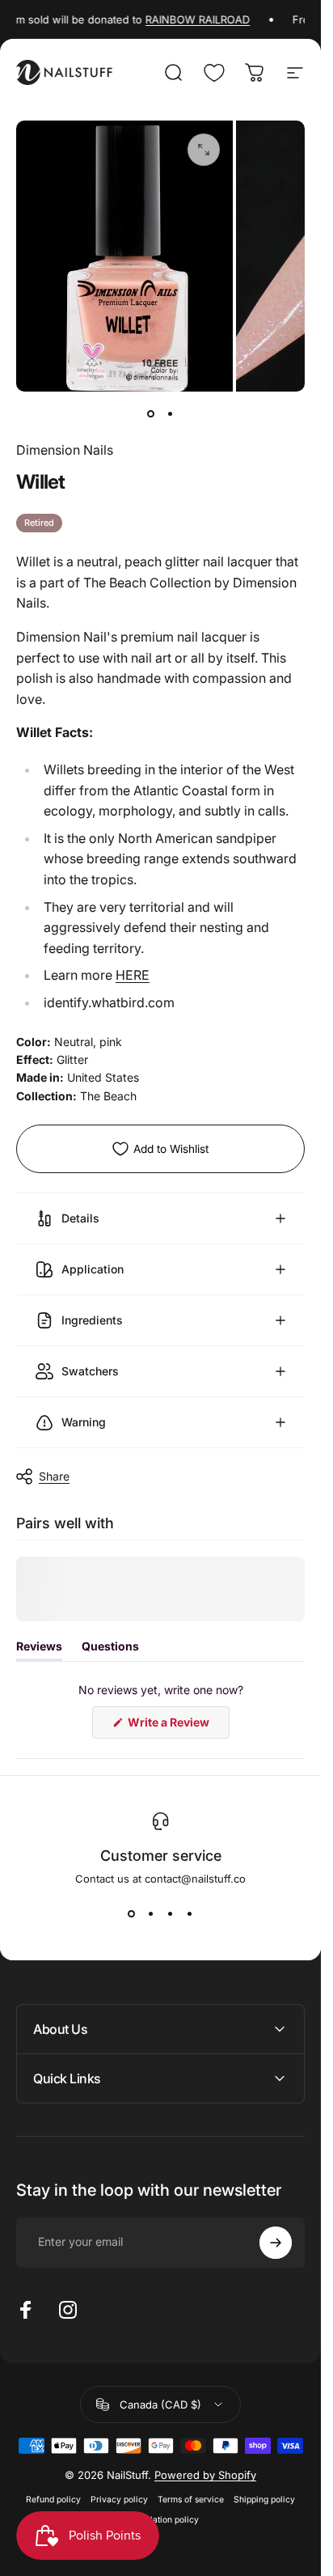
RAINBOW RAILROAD (181, 19)
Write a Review (177, 1727)
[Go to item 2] (171, 414)
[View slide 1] (132, 1914)
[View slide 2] (151, 1914)
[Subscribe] (276, 2243)
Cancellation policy (160, 2520)
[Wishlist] (214, 73)
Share (54, 1476)
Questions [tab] (110, 1650)
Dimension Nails (65, 450)
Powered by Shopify (205, 2475)
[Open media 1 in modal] (204, 150)
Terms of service (191, 2500)
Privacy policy (119, 2500)
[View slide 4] (190, 1914)
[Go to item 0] (151, 414)
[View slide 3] (171, 1914)
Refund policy (53, 2500)
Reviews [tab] (39, 1650)
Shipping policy (264, 2500)
